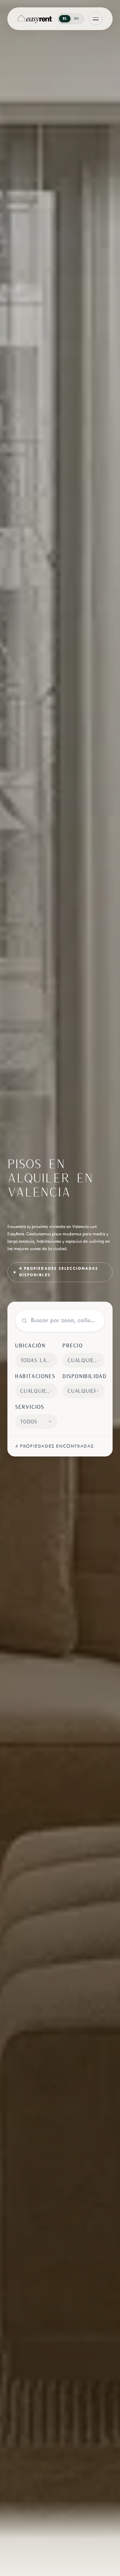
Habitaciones (35, 1376)
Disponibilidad (84, 1376)
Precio (73, 1345)
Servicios (30, 1407)
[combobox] (36, 1360)
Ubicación (30, 1345)
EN (76, 19)
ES (65, 19)
